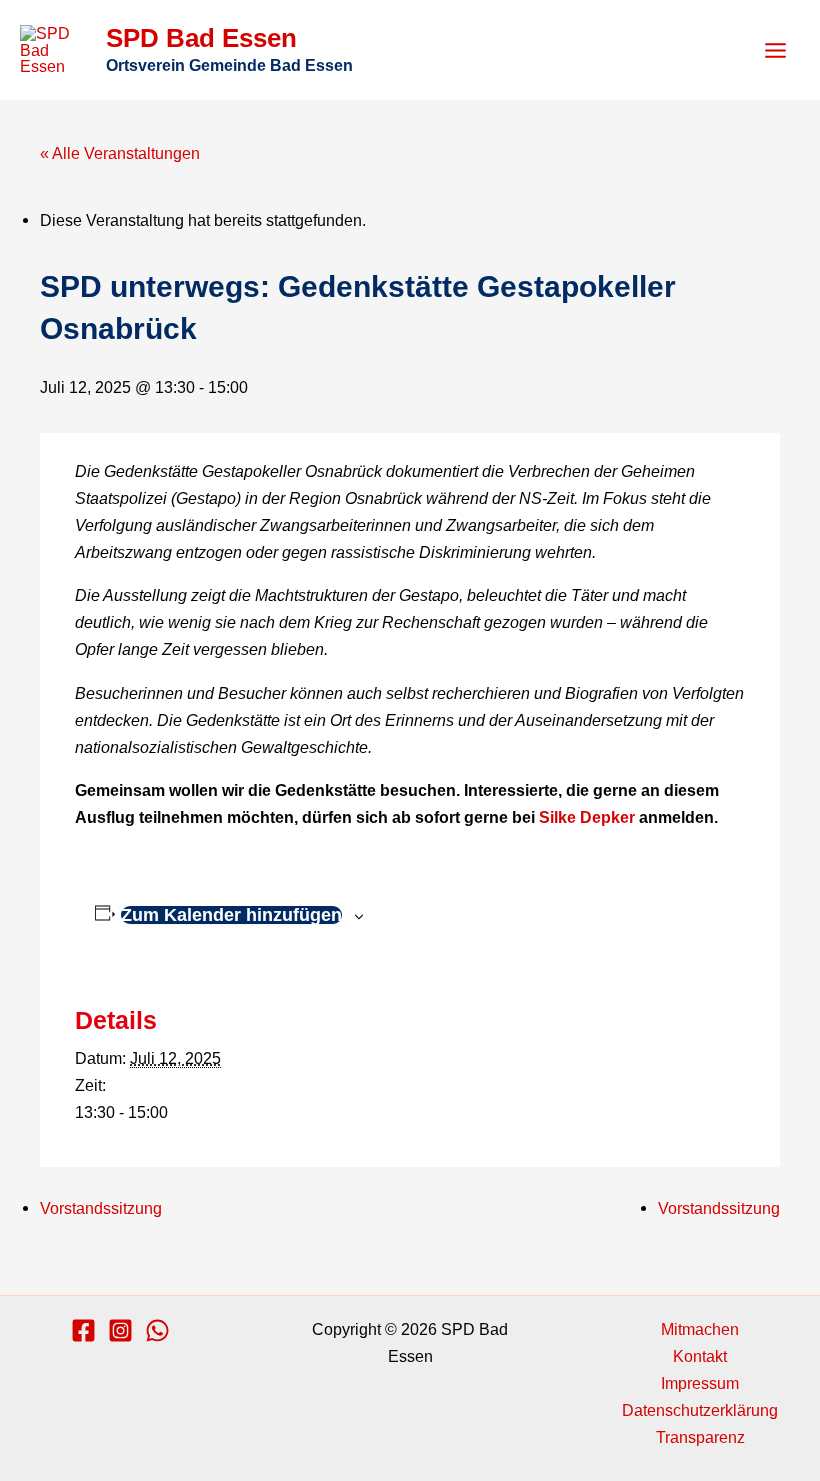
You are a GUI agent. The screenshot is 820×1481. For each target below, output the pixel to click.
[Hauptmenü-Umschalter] (775, 50)
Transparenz (700, 1437)
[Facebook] (83, 1330)
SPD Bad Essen (201, 38)
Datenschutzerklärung (700, 1410)
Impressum (700, 1383)
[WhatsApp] (157, 1330)
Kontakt (700, 1356)
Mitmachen (700, 1329)
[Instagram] (120, 1330)
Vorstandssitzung (101, 1208)
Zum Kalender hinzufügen (231, 915)
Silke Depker (587, 817)
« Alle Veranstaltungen (120, 153)
